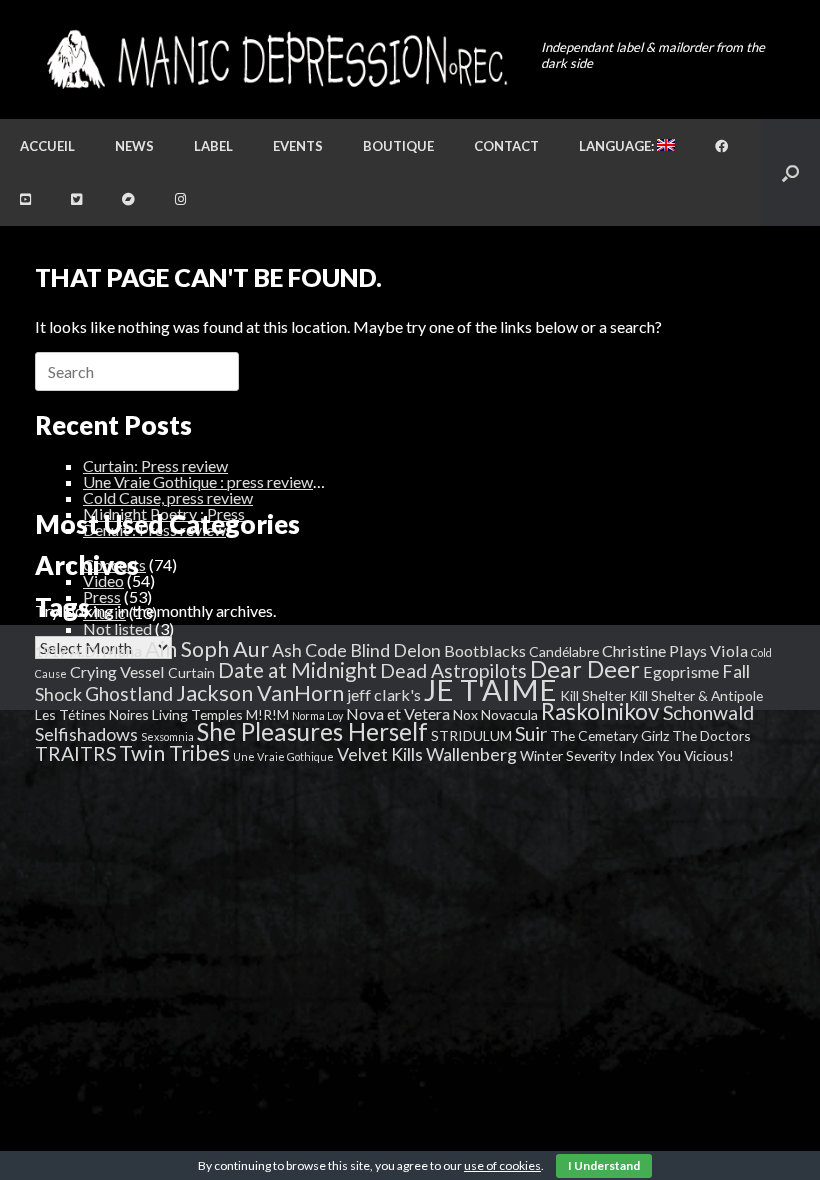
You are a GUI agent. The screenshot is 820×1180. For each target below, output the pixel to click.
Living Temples (197, 714)
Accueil (47, 146)
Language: (618, 146)
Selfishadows (86, 734)
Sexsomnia (167, 736)
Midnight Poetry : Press (164, 513)
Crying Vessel (117, 671)
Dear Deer (585, 669)
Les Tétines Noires (92, 714)
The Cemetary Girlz (609, 735)
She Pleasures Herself (312, 731)
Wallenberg (471, 754)
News (134, 146)
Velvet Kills (380, 754)
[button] (790, 172)
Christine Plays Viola (675, 650)
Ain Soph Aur (207, 649)
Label (213, 146)
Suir (531, 733)
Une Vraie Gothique (283, 756)
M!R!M (267, 714)
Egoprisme (681, 671)
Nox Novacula (495, 714)
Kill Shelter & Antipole (696, 695)
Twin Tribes (174, 753)
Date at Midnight (297, 670)
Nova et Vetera (398, 713)
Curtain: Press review (155, 465)
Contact (506, 146)
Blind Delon (395, 650)
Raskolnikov (600, 711)
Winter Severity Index (587, 755)
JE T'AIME (490, 689)
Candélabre (564, 651)
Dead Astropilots (453, 670)
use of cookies (502, 1165)
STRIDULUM (471, 735)
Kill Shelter (593, 695)
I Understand (604, 1165)
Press (102, 596)
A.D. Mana (106, 650)
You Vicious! (695, 755)
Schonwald (708, 712)
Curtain (191, 672)
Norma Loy (317, 715)
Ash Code (309, 650)
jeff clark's (384, 694)
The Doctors (711, 735)
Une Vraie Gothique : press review (198, 481)
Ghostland (129, 693)
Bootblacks (485, 650)
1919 (51, 651)
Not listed (117, 628)
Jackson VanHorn (260, 693)
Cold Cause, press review (168, 497)
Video (103, 580)
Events (298, 146)
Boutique (398, 146)
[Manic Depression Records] (275, 59)
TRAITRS (75, 753)
